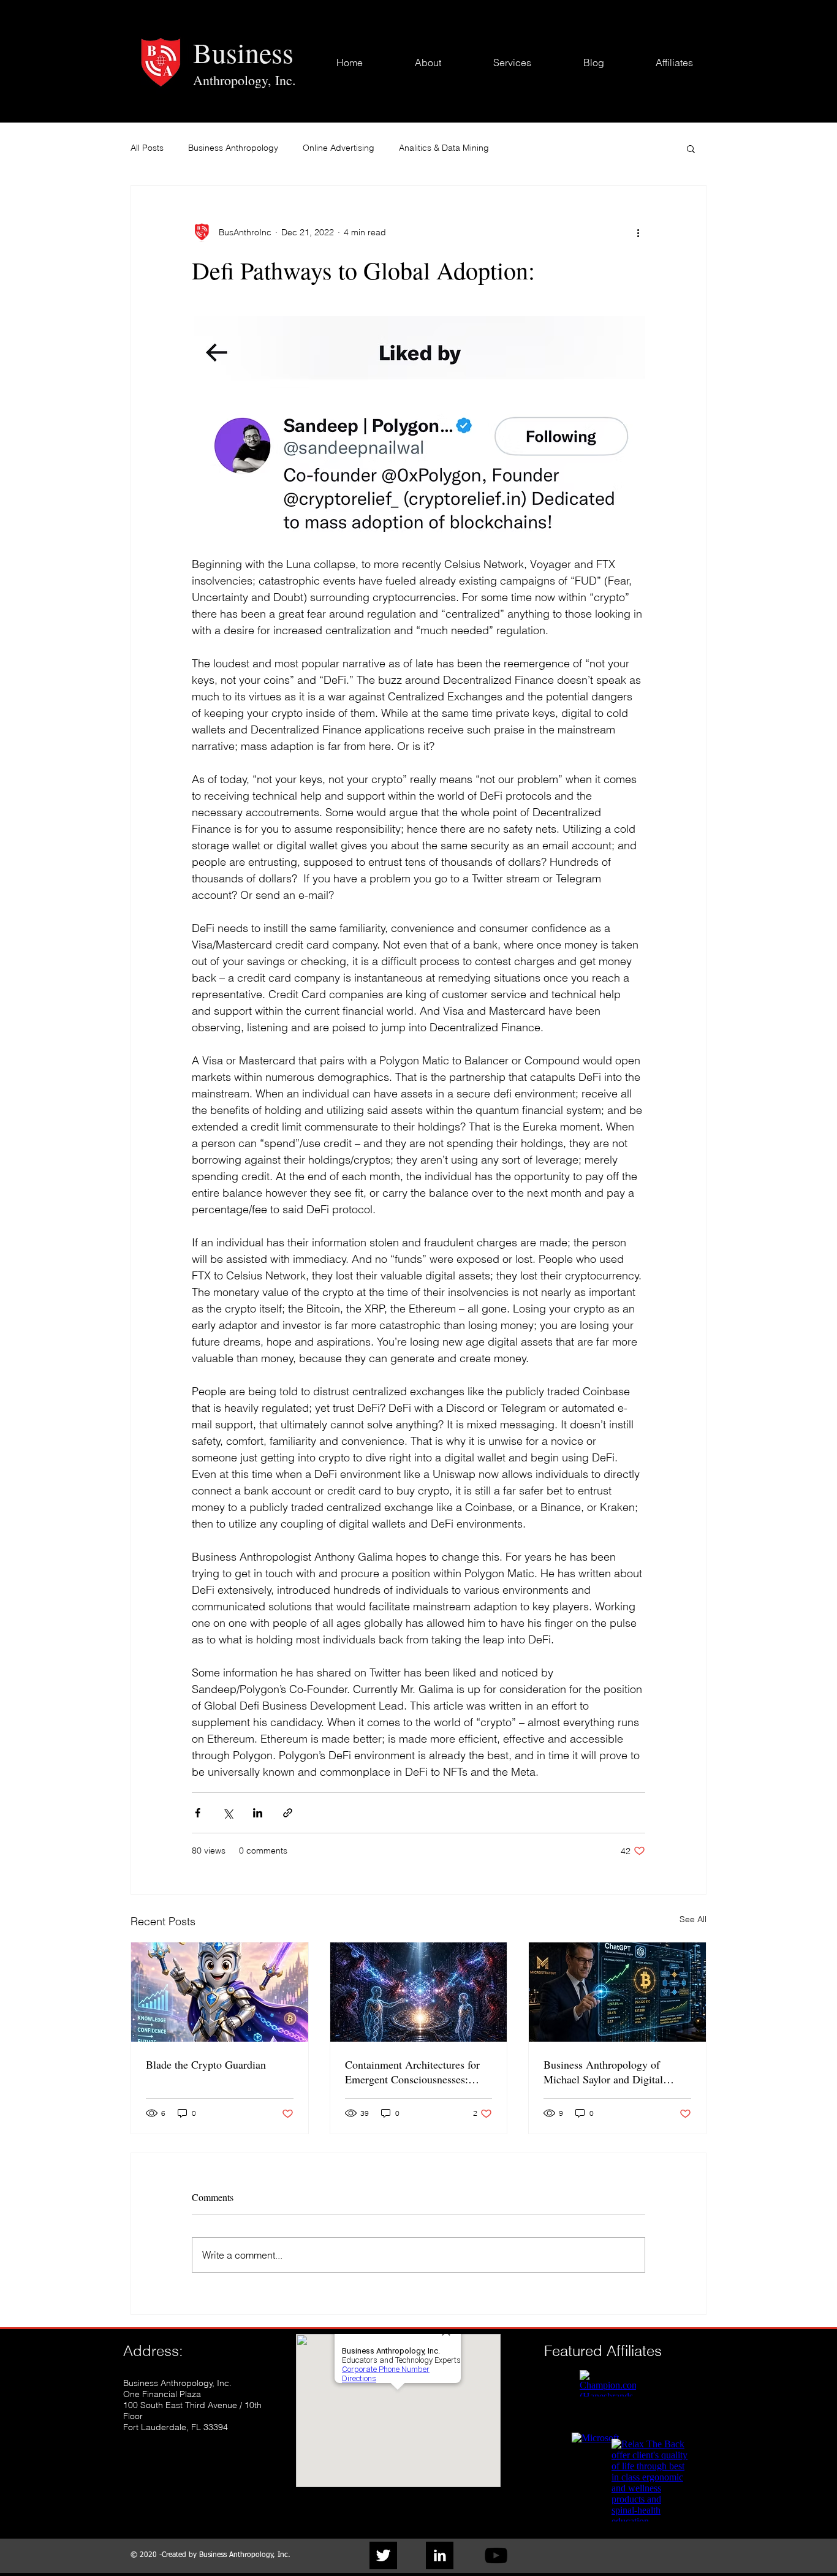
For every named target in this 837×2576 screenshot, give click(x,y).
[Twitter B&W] (383, 2555)
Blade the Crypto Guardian (206, 2064)
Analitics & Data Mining (444, 148)
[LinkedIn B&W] (440, 2555)
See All (693, 1919)
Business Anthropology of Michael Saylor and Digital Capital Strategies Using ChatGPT (603, 2072)
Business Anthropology (233, 148)
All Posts (147, 148)
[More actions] (638, 232)
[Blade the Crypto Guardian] (220, 1992)
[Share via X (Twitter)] (228, 1813)
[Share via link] (288, 1813)
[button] (691, 148)
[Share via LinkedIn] (258, 1813)
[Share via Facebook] (198, 1813)
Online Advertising (339, 148)
